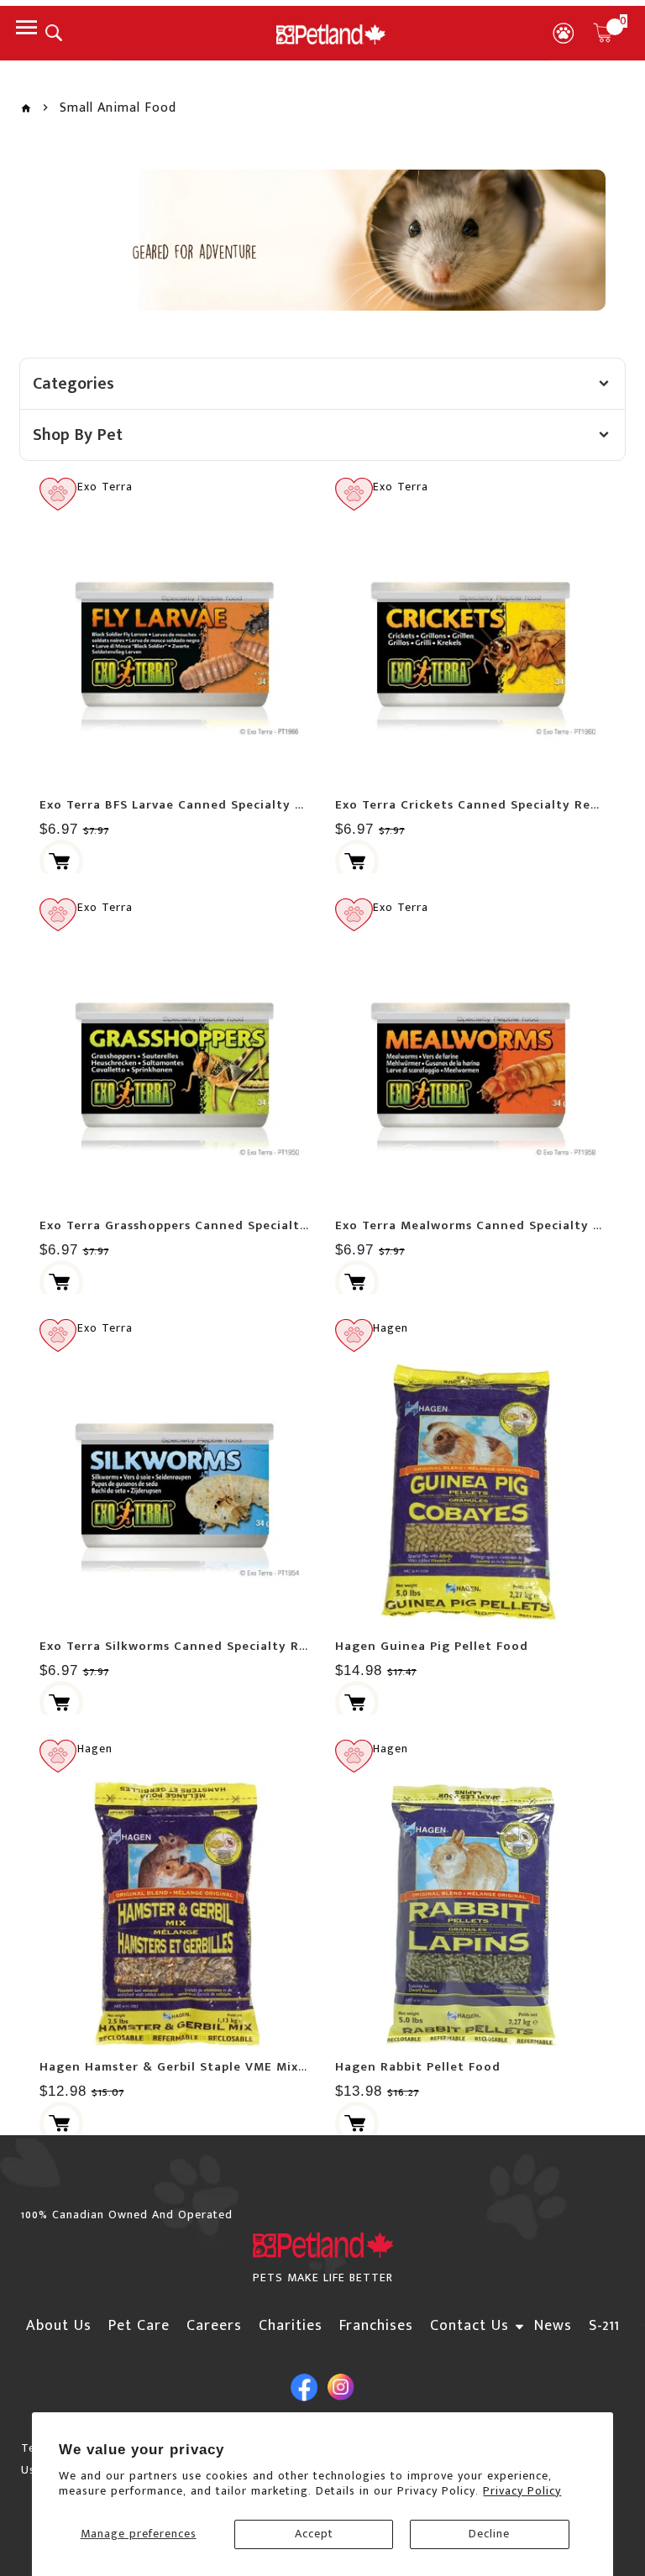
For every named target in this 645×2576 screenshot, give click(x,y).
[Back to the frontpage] (26, 109)
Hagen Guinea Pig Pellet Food (432, 1646)
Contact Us (469, 2326)
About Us (59, 2326)
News (553, 2326)
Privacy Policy (522, 2491)
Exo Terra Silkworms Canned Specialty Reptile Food (206, 1646)
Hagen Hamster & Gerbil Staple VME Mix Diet (185, 2067)
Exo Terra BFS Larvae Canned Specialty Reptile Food (208, 805)
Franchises (376, 2326)
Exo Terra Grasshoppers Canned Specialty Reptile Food (217, 1225)
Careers (214, 2326)
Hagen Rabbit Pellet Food (418, 2067)
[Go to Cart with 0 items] (603, 33)
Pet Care (139, 2326)
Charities (291, 2326)
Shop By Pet (78, 435)
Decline (489, 2534)
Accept (314, 2534)
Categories (73, 384)
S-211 (604, 2326)
